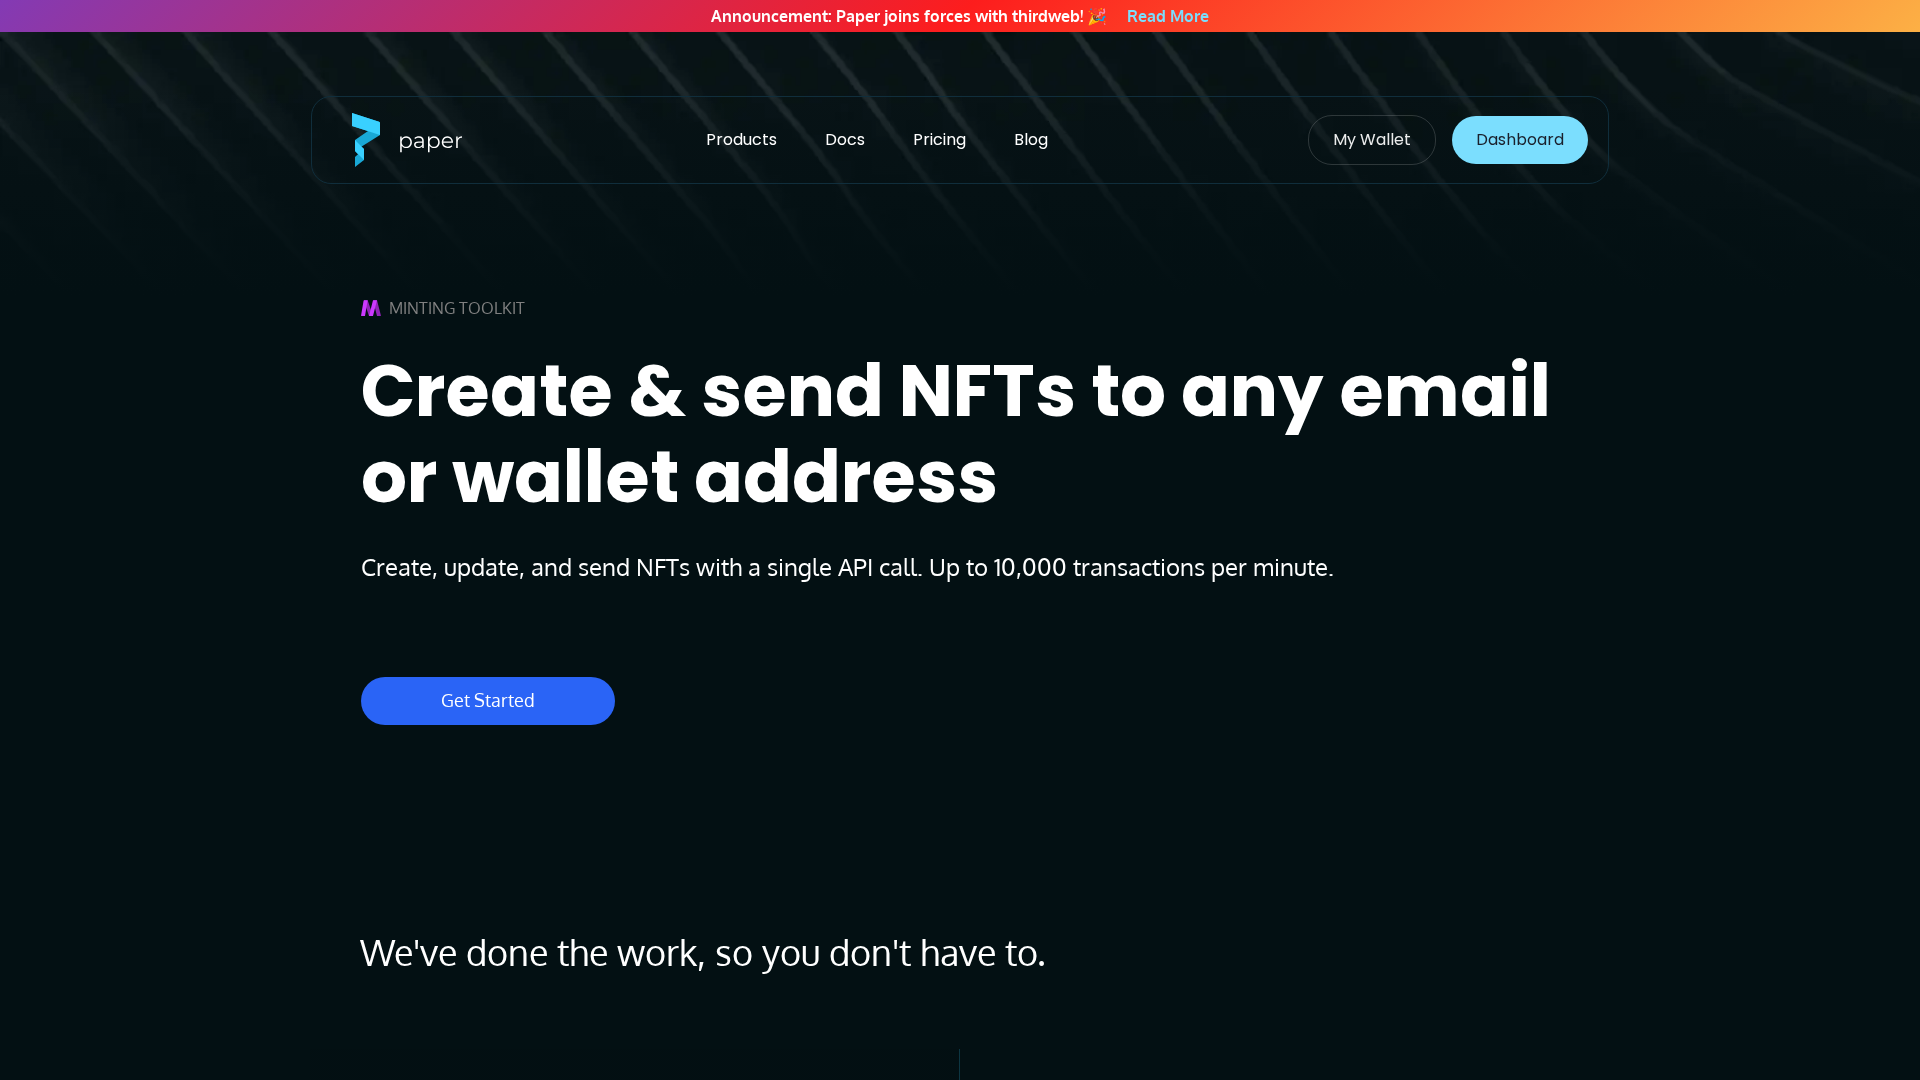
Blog (1031, 139)
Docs (845, 139)
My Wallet (1372, 139)
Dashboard (1520, 139)
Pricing (939, 139)
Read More (1168, 16)
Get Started (488, 700)
